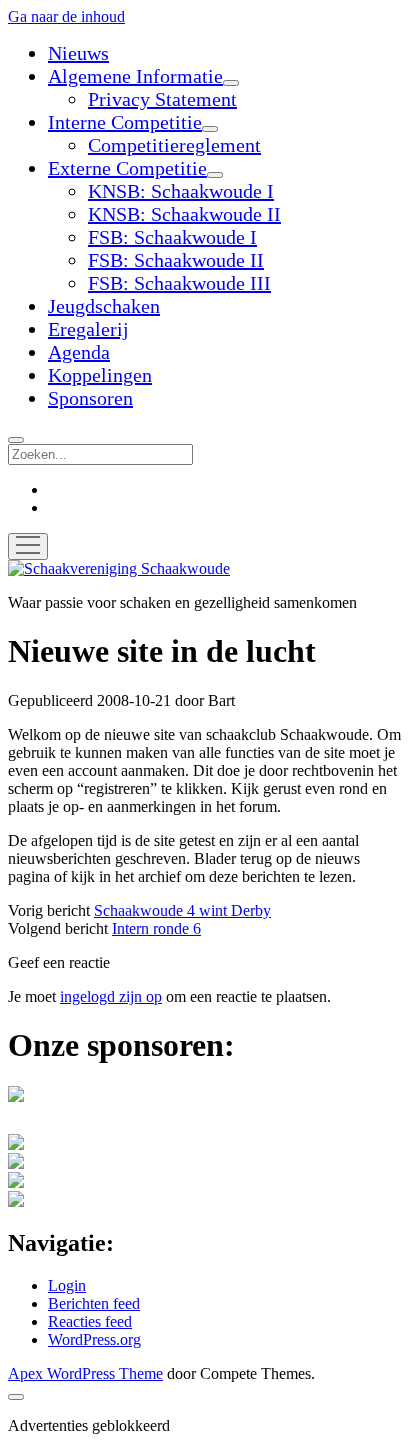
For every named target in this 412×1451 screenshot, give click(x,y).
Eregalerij (88, 329)
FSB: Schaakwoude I (172, 237)
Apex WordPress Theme (85, 1373)
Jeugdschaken (104, 306)
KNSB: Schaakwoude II (184, 214)
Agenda (79, 352)
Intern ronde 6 (156, 928)
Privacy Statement (162, 99)
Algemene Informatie (135, 76)
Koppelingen (100, 375)
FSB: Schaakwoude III (179, 283)
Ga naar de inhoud (66, 16)
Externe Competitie (127, 168)
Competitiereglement (174, 145)
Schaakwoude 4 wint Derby (182, 910)
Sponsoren (90, 398)
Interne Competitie (125, 122)
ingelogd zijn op (111, 996)
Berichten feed (94, 1303)
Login (67, 1285)
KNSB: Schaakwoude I (181, 191)
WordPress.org (94, 1339)
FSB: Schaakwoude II (176, 260)
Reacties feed (90, 1321)
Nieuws (78, 53)
